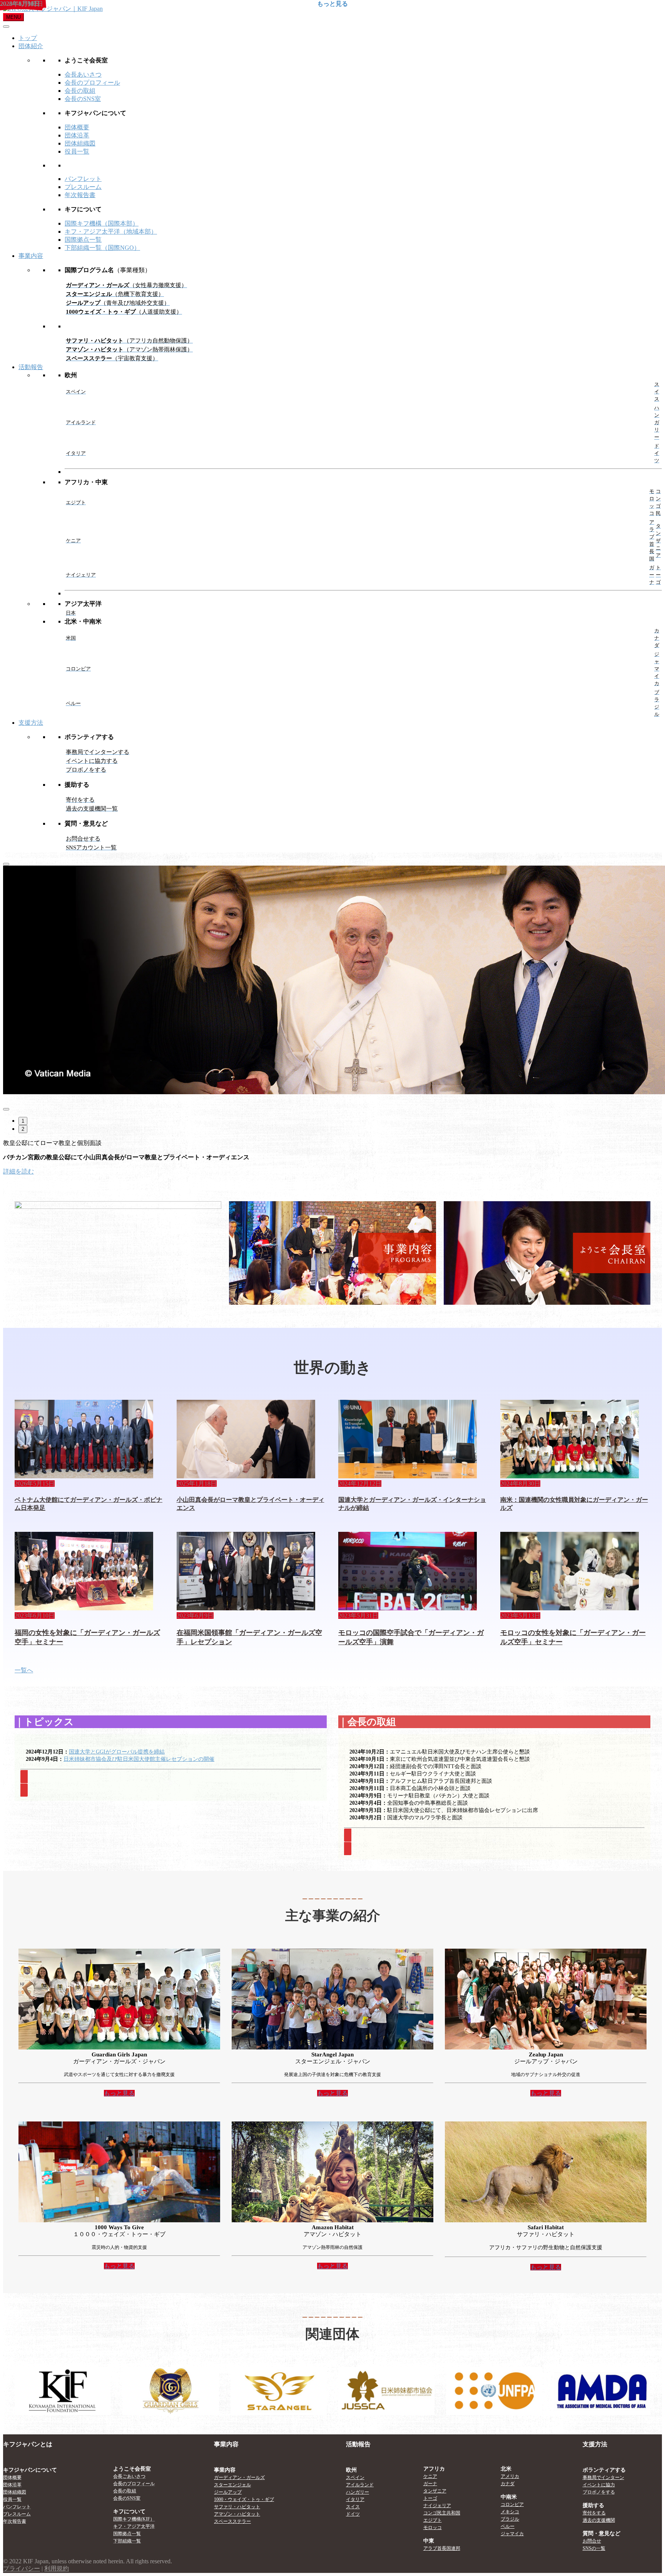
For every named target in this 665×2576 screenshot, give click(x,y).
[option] (332, 981)
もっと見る (546, 2267)
